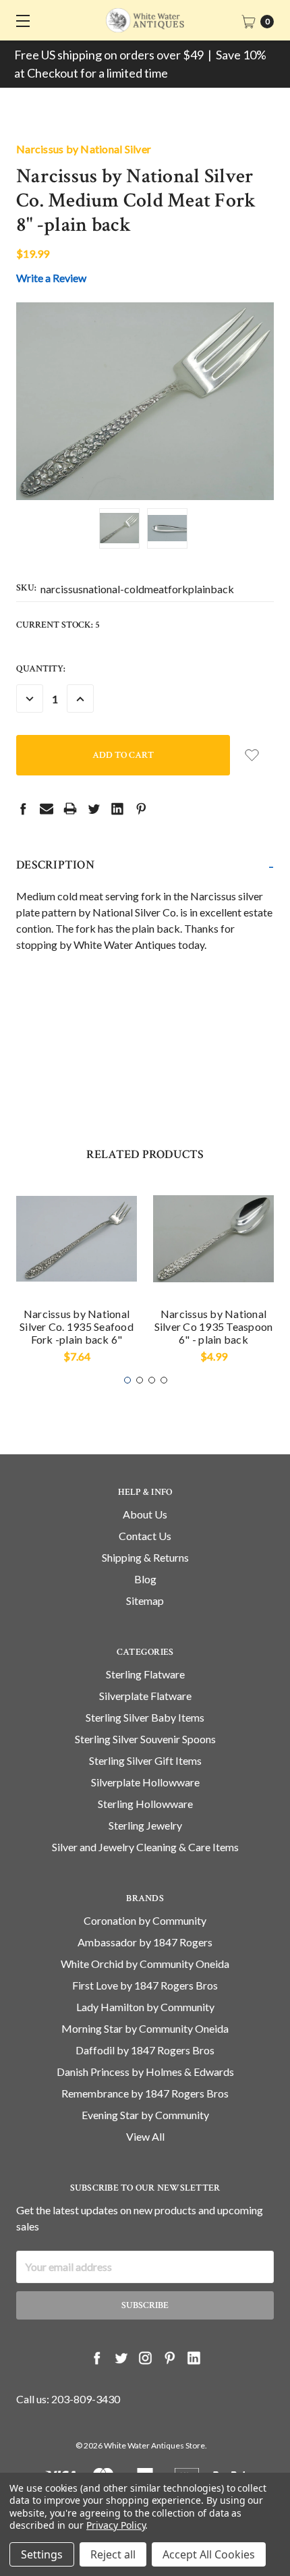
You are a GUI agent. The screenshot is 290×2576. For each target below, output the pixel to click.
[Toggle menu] (20, 20)
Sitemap (145, 1600)
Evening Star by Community (145, 2115)
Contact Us (145, 1536)
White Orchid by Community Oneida (145, 1964)
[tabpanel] (77, 1276)
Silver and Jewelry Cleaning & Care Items (145, 1847)
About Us (145, 1514)
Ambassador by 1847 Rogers (145, 1942)
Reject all (113, 2554)
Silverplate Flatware (145, 1696)
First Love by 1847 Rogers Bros (145, 1985)
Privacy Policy (116, 2525)
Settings (42, 2554)
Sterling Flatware (145, 1674)
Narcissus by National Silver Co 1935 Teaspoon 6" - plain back (214, 1326)
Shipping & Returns (145, 1557)
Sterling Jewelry (145, 1825)
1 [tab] (127, 1380)
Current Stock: (58, 625)
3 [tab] (152, 1380)
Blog (145, 1579)
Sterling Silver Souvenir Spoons (145, 1739)
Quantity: (41, 669)
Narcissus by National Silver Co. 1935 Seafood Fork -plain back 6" (77, 1326)
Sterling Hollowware (145, 1804)
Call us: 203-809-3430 (68, 2399)
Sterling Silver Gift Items (145, 1760)
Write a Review (51, 278)
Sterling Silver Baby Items (145, 1717)
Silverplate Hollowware (145, 1782)
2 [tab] (140, 1380)
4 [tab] (164, 1380)
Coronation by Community (145, 1920)
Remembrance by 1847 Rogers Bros (145, 2093)
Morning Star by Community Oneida (145, 2028)
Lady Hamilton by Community (145, 2007)
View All (145, 2136)
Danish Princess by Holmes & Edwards (145, 2072)
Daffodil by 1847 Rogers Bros (145, 2050)
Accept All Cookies (209, 2554)
